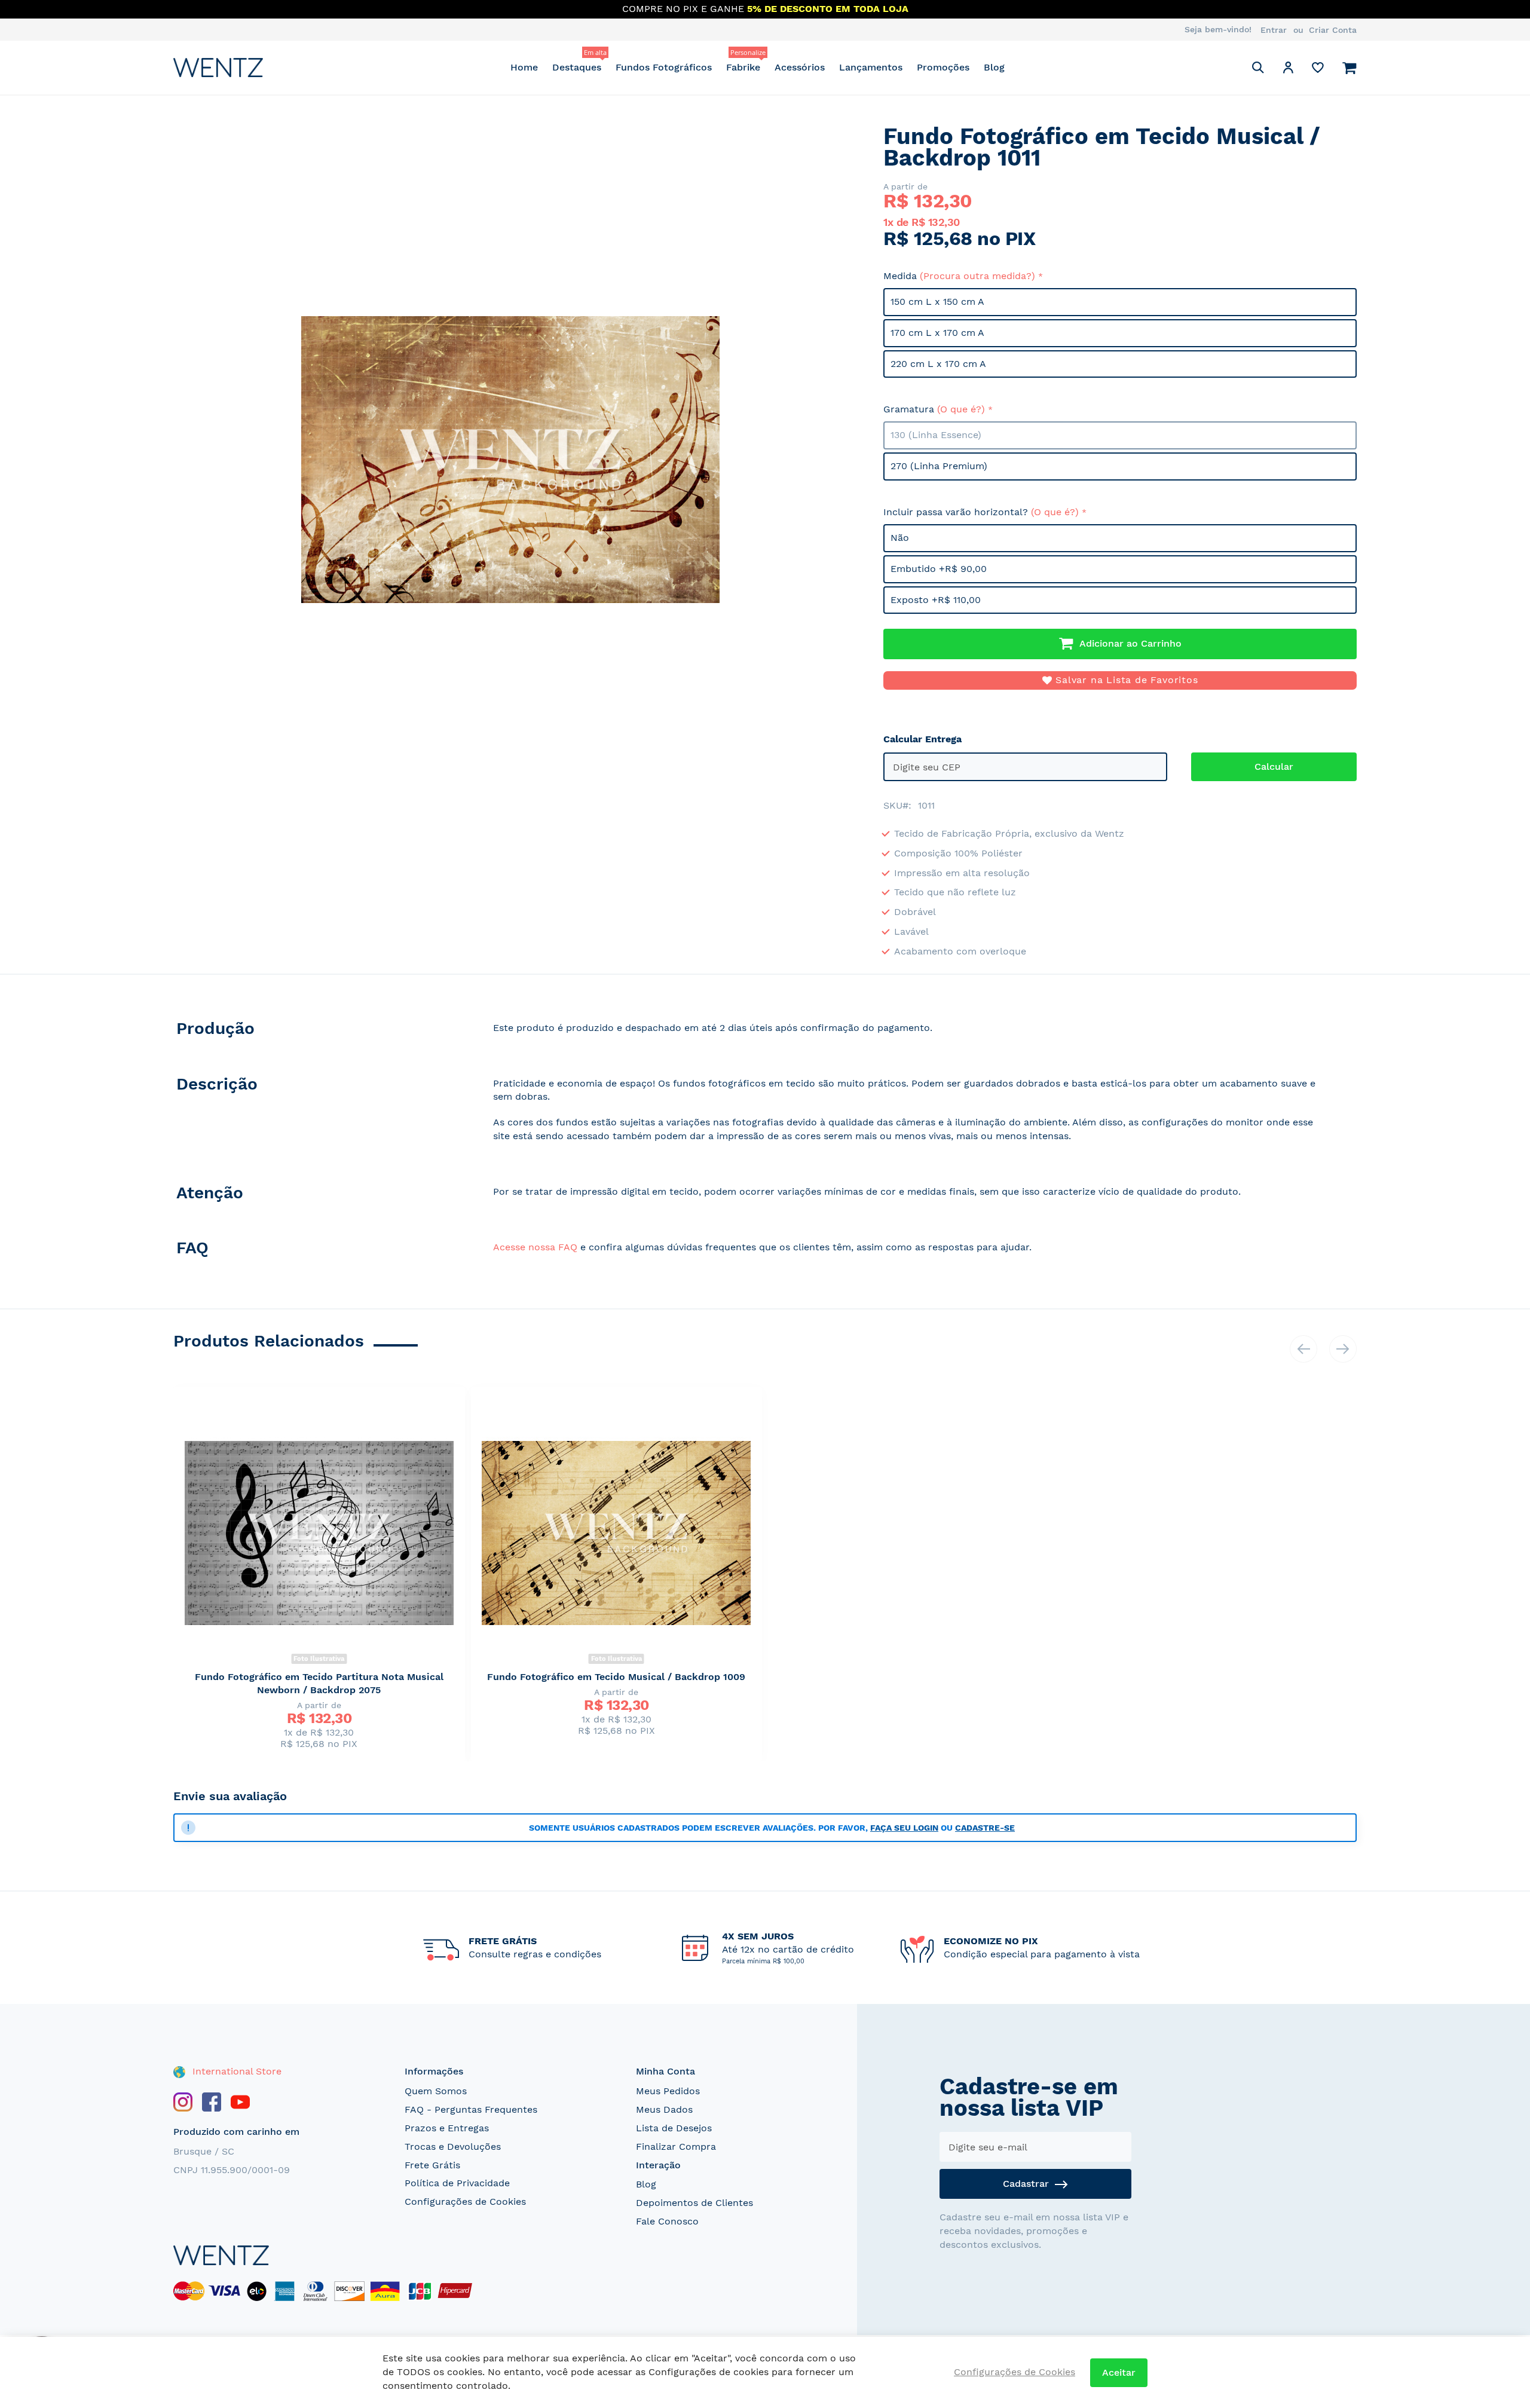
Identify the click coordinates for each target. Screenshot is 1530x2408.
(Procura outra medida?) (977, 276)
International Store (235, 2071)
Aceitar (1119, 2372)
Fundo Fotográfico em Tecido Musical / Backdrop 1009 (616, 1677)
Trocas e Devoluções (453, 2147)
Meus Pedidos (668, 2091)
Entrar (1274, 30)
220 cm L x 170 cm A (938, 364)
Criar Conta (1333, 30)
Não (900, 538)
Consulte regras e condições (535, 1954)
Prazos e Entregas (447, 2128)
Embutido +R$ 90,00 (939, 569)
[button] (1288, 70)
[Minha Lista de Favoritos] (1318, 70)
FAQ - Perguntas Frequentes (471, 2109)
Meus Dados (664, 2109)
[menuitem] (524, 67)
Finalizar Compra (676, 2147)
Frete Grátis (432, 2165)
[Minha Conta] (1288, 70)
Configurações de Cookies (465, 2202)
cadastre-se (985, 1828)
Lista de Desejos (674, 2128)
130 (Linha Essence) (936, 435)
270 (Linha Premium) (939, 466)
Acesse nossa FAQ (535, 1247)
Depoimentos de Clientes (694, 2203)
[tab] (321, 1031)
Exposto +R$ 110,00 (936, 600)
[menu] (758, 67)
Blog (646, 2184)
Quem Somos (436, 2091)
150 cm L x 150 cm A (937, 302)
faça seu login (904, 1828)
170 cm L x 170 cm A (937, 333)
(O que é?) (961, 409)
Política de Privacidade (457, 2183)
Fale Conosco (667, 2221)
